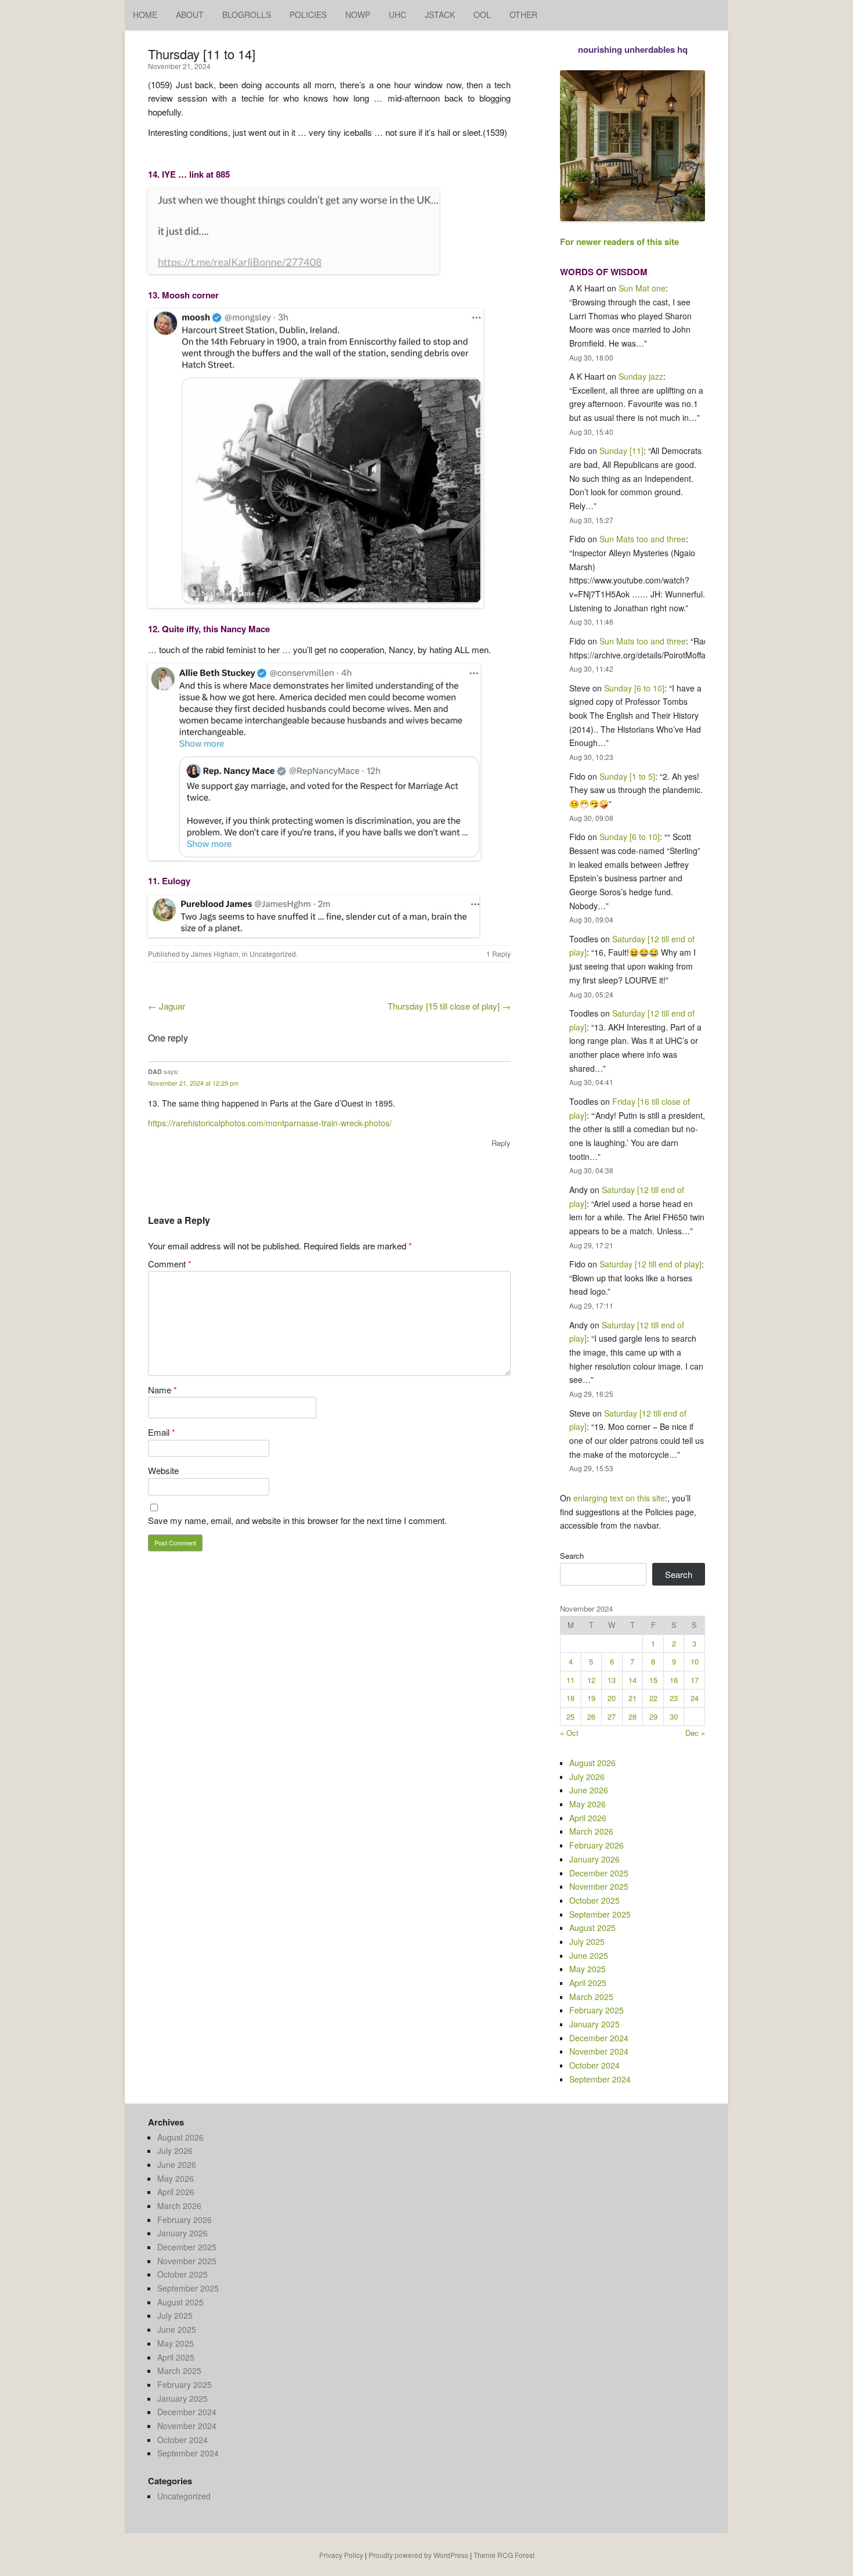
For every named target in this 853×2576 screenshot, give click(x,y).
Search (572, 1556)
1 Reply (498, 954)
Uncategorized (273, 954)
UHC (397, 15)
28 (632, 1716)
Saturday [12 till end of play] (650, 1264)
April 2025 (588, 1983)
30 (674, 1716)
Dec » (695, 1733)
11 (570, 1680)
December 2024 (599, 2038)
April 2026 (588, 1818)
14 (632, 1680)
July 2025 (587, 1941)
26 (591, 1716)
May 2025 (588, 1969)
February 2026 (597, 1845)
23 (674, 1698)
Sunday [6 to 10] (634, 688)
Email (162, 1432)
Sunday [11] (621, 451)
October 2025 (594, 1900)
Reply (501, 1143)
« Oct (569, 1733)
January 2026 (594, 1859)
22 (653, 1698)
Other (523, 15)
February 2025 (597, 2010)
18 (570, 1698)
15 (653, 1680)
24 (695, 1698)
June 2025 (589, 1955)
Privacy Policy (341, 2555)
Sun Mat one (642, 288)
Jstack (440, 15)
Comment (170, 1264)
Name (162, 1390)
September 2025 (600, 1914)
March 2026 (591, 1831)
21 (632, 1698)
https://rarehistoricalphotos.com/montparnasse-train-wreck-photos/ (270, 1123)
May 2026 (588, 1804)
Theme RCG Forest (504, 2555)
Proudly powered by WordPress (418, 2555)
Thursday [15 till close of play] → (449, 1006)
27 (612, 1716)
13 (612, 1680)
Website (163, 1470)
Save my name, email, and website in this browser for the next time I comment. (297, 1520)
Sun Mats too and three (643, 539)
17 (695, 1680)
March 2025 (591, 1997)
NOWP (358, 15)
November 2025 (599, 1886)
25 (570, 1716)
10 (695, 1661)
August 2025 (592, 1928)
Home (145, 15)
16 (674, 1680)
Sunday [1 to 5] (627, 776)
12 (591, 1680)
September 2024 (600, 2079)
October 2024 (594, 2065)
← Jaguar (167, 1006)
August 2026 (592, 1763)
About (190, 15)
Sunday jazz (641, 376)
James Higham (215, 954)
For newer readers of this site (619, 242)
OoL (482, 15)
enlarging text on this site (619, 1498)
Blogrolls (247, 15)
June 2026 (589, 1790)
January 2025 (594, 2024)
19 (591, 1698)
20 (612, 1698)
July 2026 (587, 1777)
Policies (308, 15)
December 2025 (599, 1873)
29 (653, 1716)
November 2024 (599, 2051)
